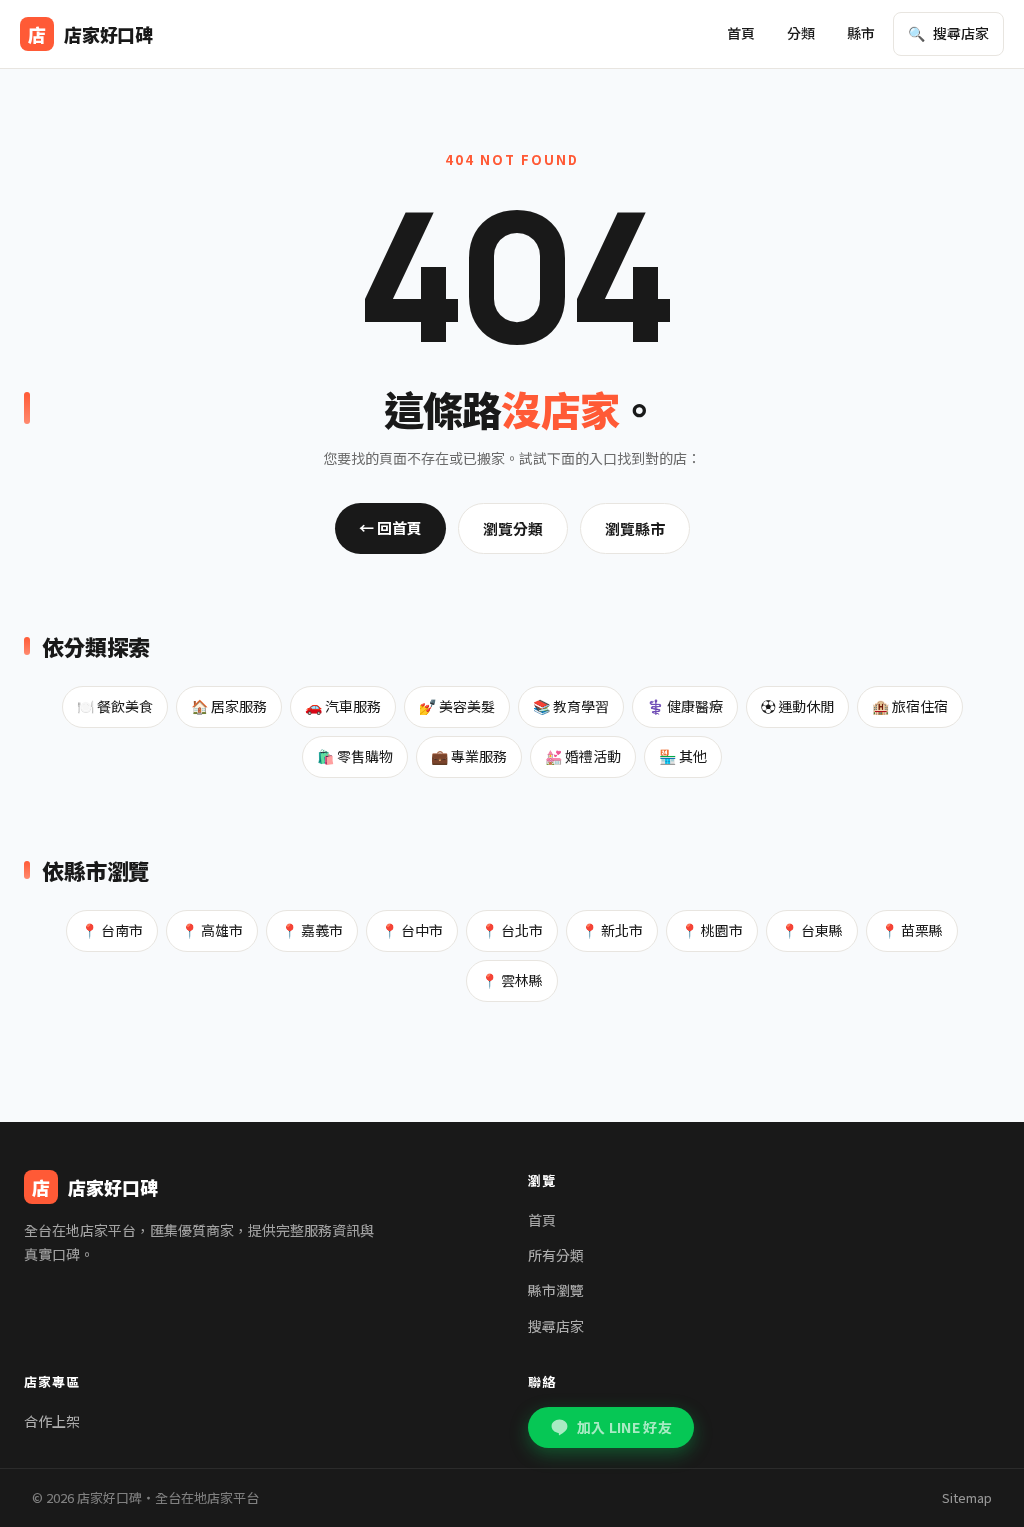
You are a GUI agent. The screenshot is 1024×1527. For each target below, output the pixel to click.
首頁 (741, 33)
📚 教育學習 (571, 706)
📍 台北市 (512, 930)
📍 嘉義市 (312, 930)
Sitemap (967, 1497)
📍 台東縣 (812, 930)
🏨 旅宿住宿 (910, 706)
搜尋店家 (556, 1326)
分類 (801, 33)
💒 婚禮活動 (583, 756)
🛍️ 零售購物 (355, 756)
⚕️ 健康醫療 (685, 706)
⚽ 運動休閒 (797, 706)
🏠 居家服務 (229, 706)
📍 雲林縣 (512, 980)
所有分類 (556, 1255)
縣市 (861, 33)
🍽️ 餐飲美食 (115, 706)
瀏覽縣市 (635, 528)
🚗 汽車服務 (343, 706)
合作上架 (52, 1421)
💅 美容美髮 (457, 706)
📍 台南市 (112, 930)
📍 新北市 (612, 930)
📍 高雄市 (212, 930)
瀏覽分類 (513, 528)
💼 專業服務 (469, 756)
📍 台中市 (412, 930)
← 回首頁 (390, 527)
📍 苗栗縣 (912, 930)
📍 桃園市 (712, 930)
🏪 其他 (683, 756)
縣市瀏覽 (556, 1290)
